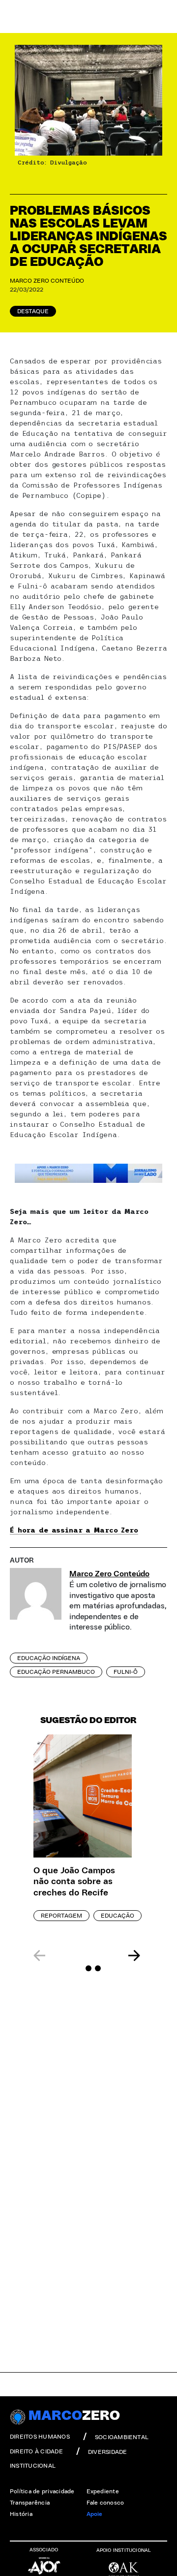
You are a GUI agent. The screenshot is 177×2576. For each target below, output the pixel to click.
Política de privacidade (42, 2491)
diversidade (108, 2452)
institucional (33, 2466)
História (21, 2514)
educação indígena (49, 1658)
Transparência (30, 2503)
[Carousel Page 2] (88, 1968)
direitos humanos (40, 2437)
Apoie (95, 2514)
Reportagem (61, 1916)
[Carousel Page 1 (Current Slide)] (79, 1968)
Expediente (103, 2491)
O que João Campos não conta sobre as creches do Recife (74, 1882)
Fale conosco (105, 2503)
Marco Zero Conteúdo (47, 281)
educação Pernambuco (56, 1672)
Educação (118, 1916)
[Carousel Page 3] (98, 1968)
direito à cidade (36, 2451)
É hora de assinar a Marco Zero (74, 1530)
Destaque (33, 311)
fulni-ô (126, 1672)
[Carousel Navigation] (87, 1956)
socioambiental (122, 2437)
